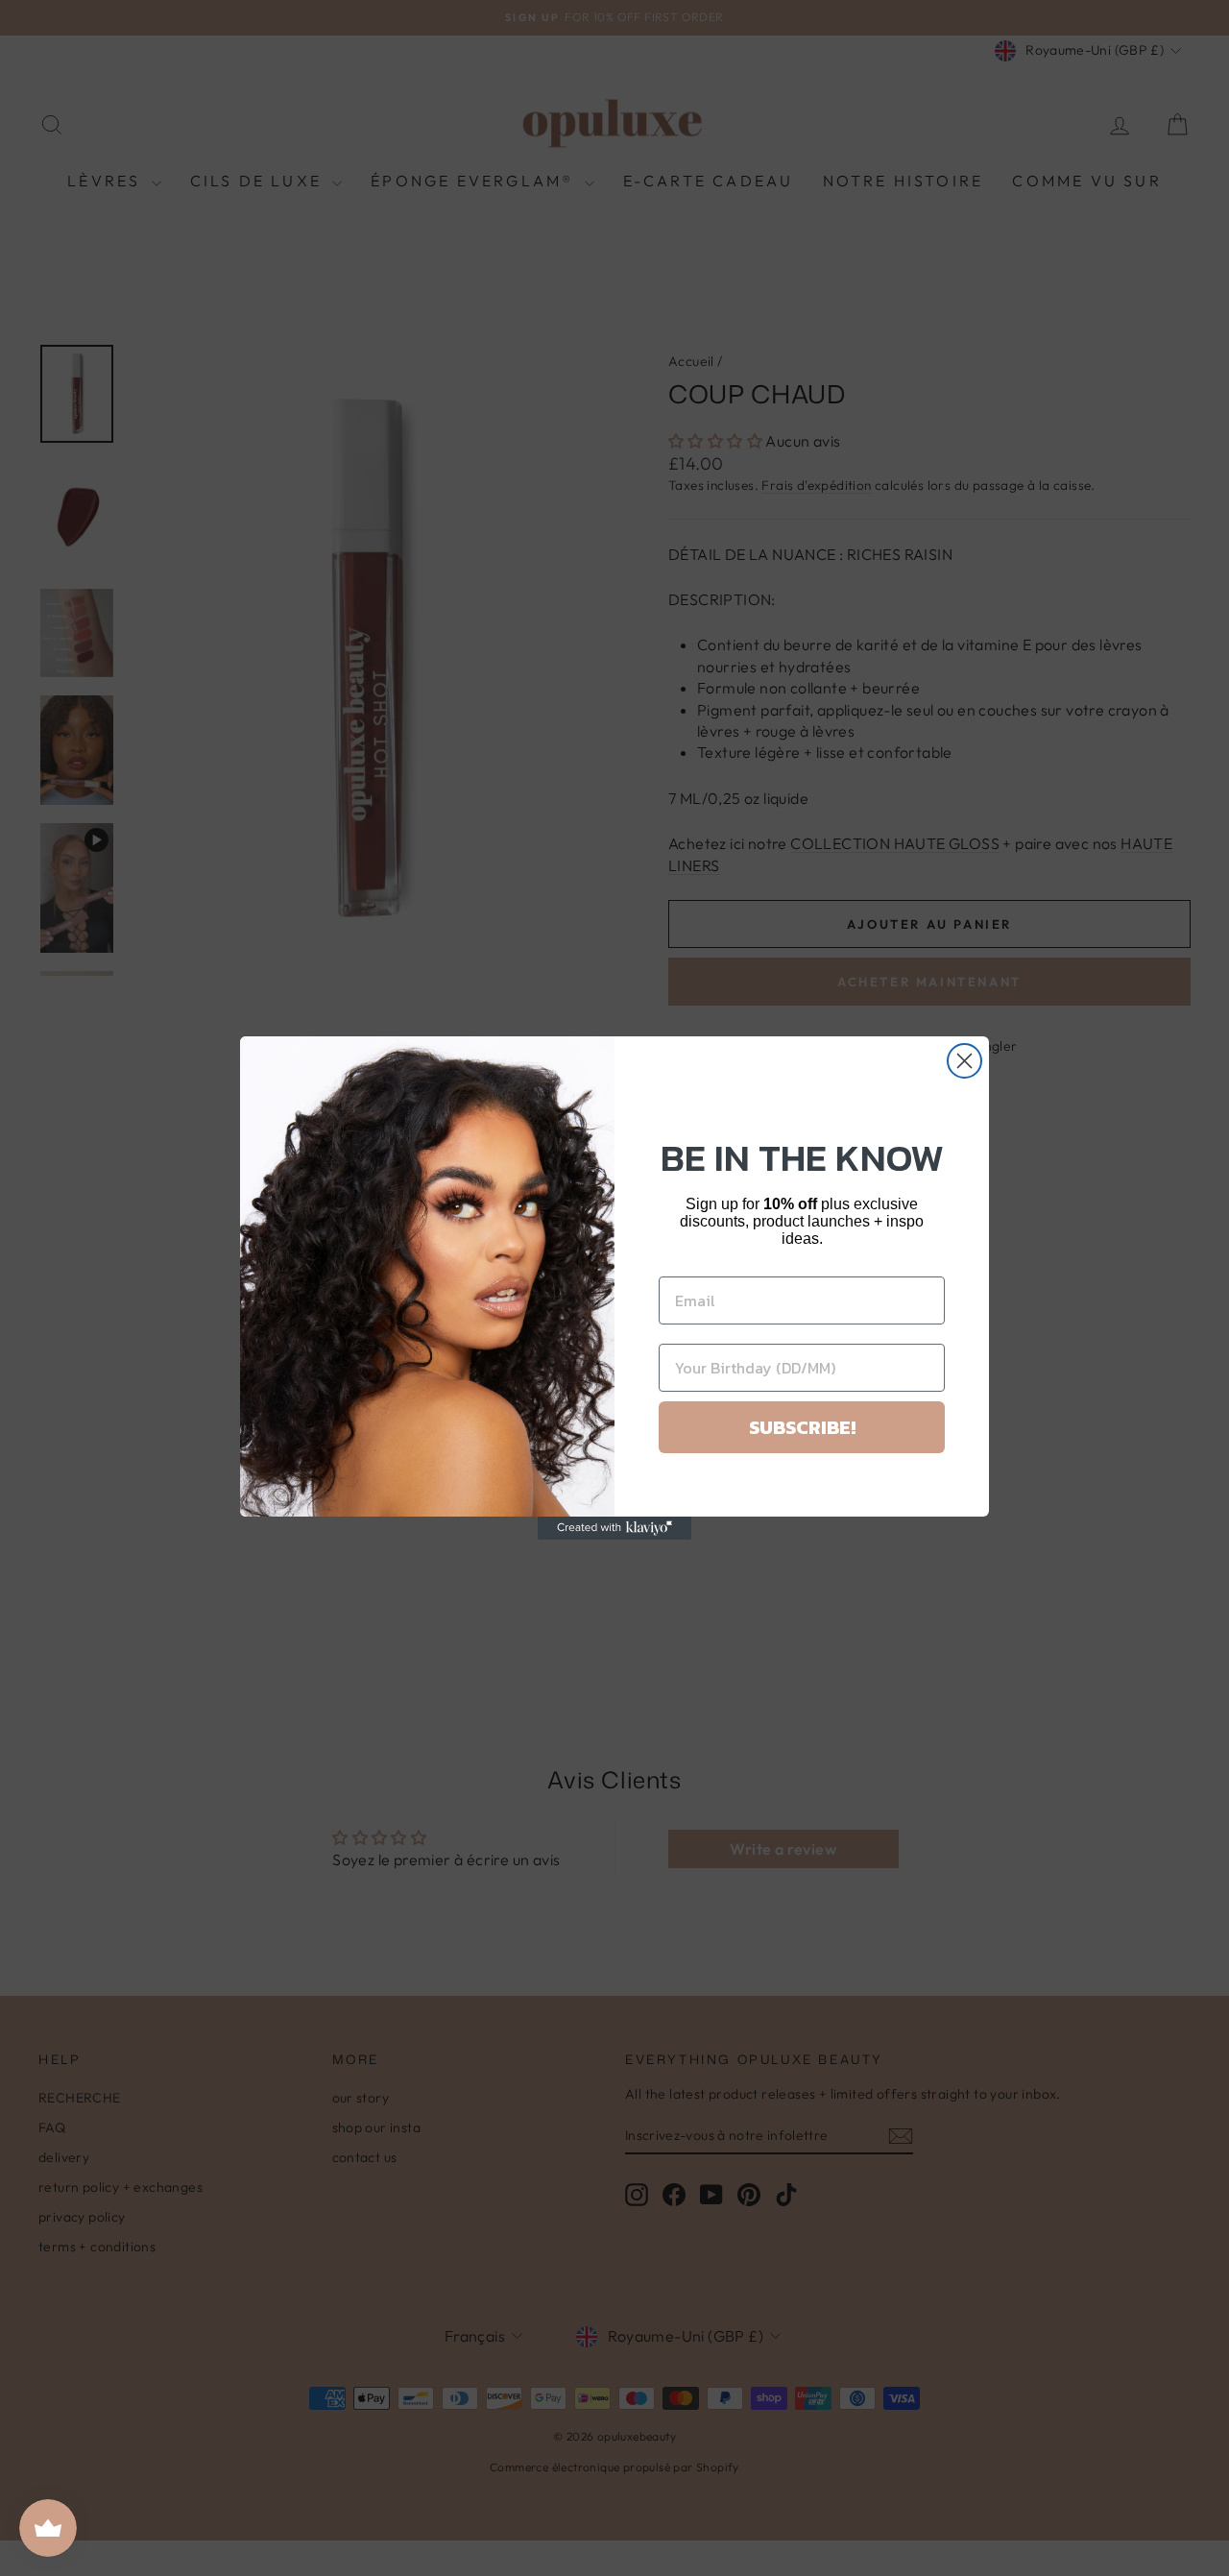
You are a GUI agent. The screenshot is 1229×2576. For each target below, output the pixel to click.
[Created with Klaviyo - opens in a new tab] (614, 1528)
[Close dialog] (964, 1061)
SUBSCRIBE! (802, 1427)
